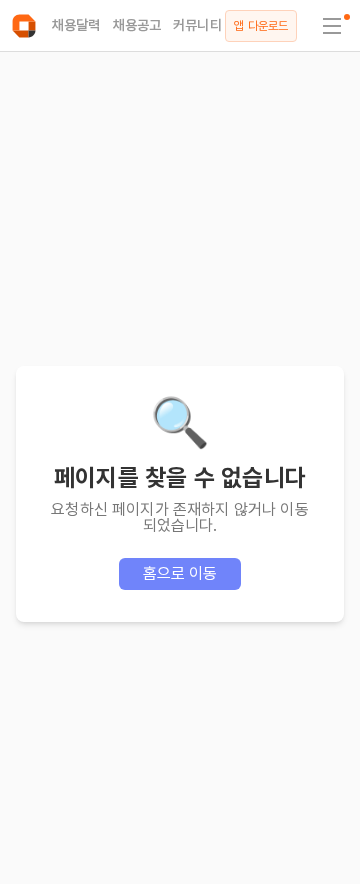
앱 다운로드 (261, 26)
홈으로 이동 (180, 573)
